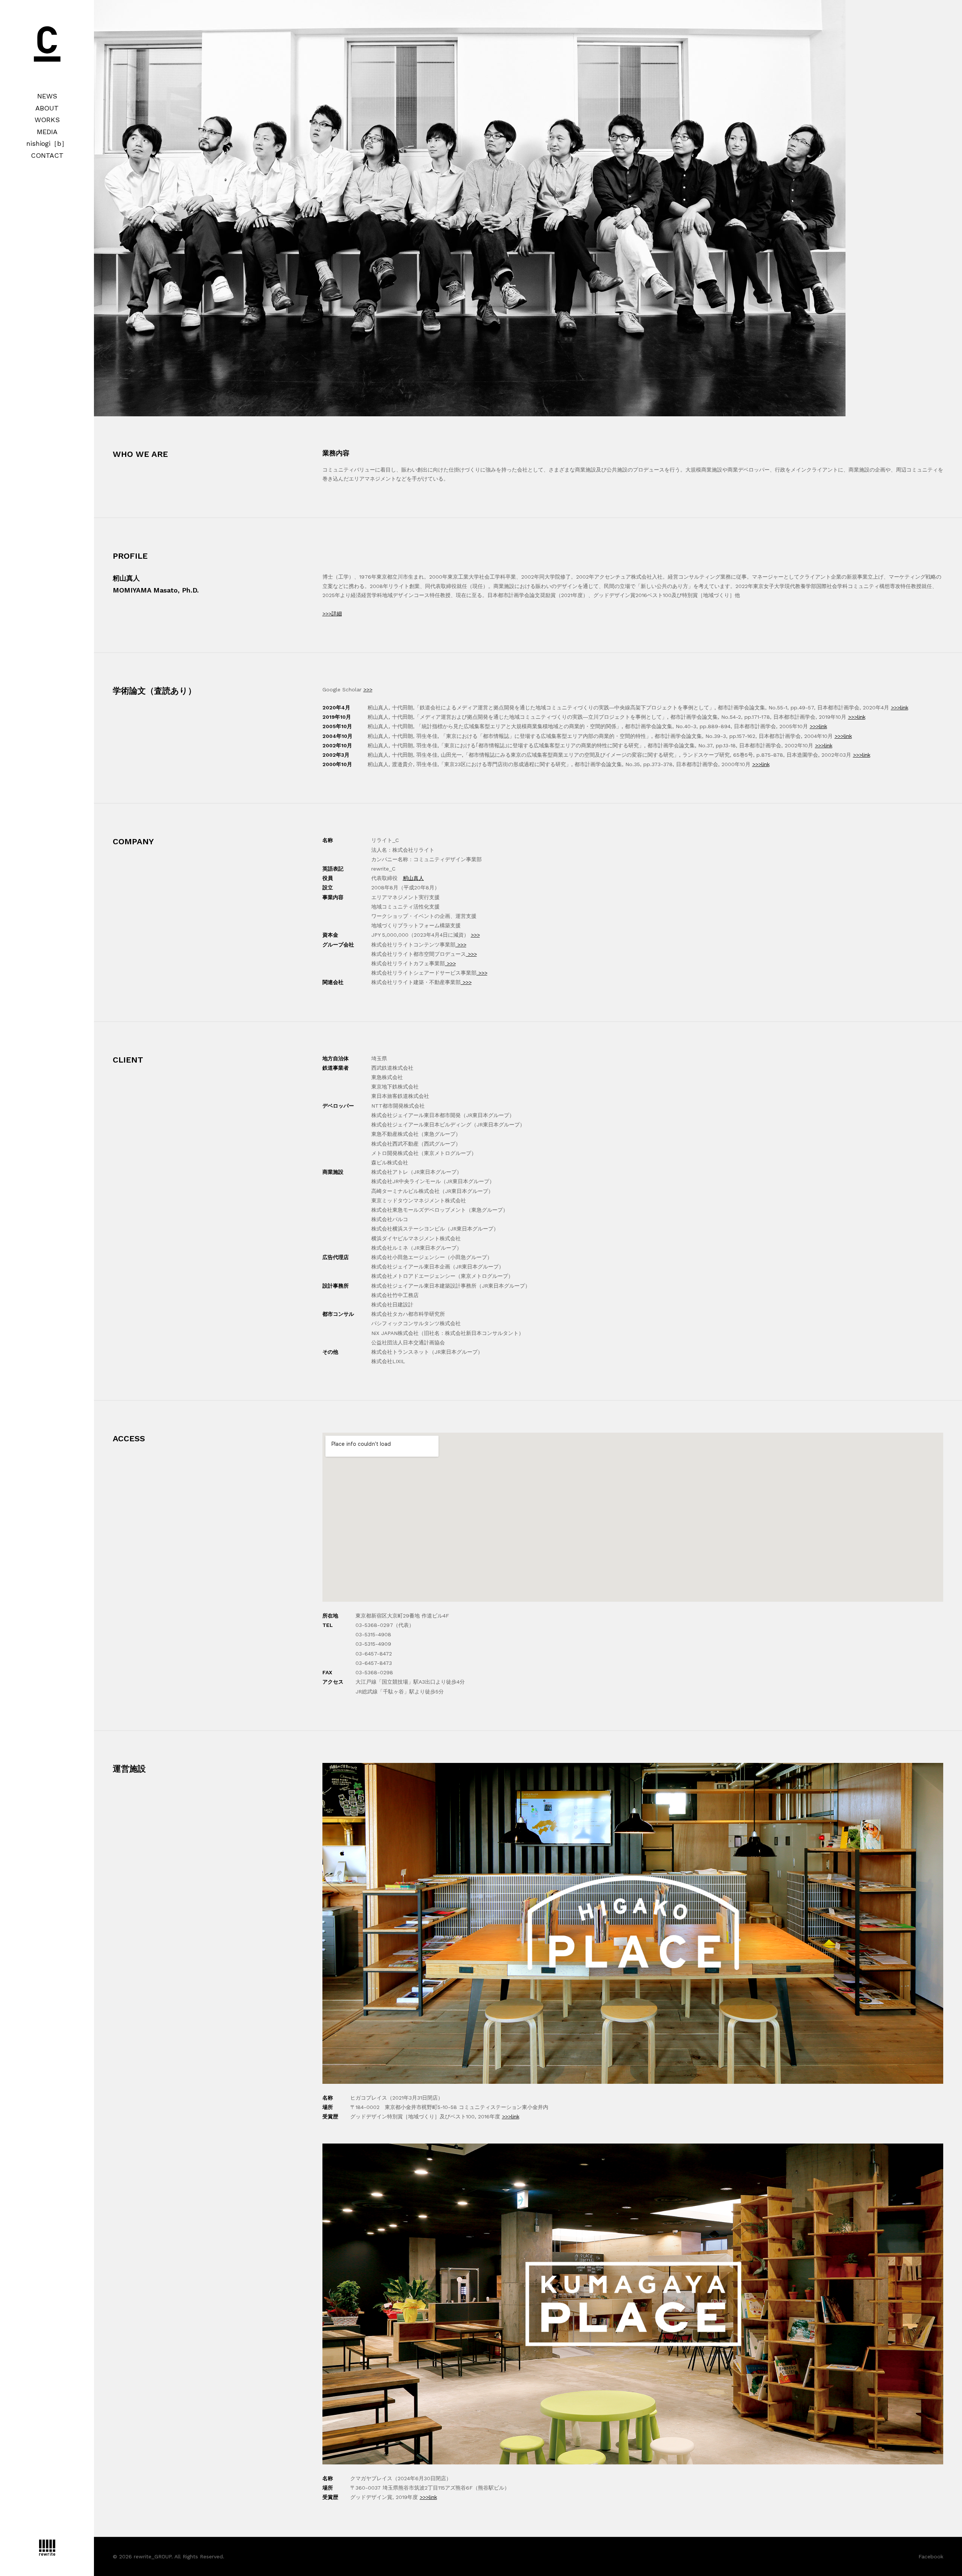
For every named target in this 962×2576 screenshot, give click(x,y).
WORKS (47, 120)
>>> (368, 689)
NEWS (47, 96)
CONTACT (47, 155)
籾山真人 (413, 878)
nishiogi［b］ (47, 143)
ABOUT (47, 108)
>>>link (900, 707)
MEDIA (47, 132)
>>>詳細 (332, 614)
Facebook (931, 2556)
